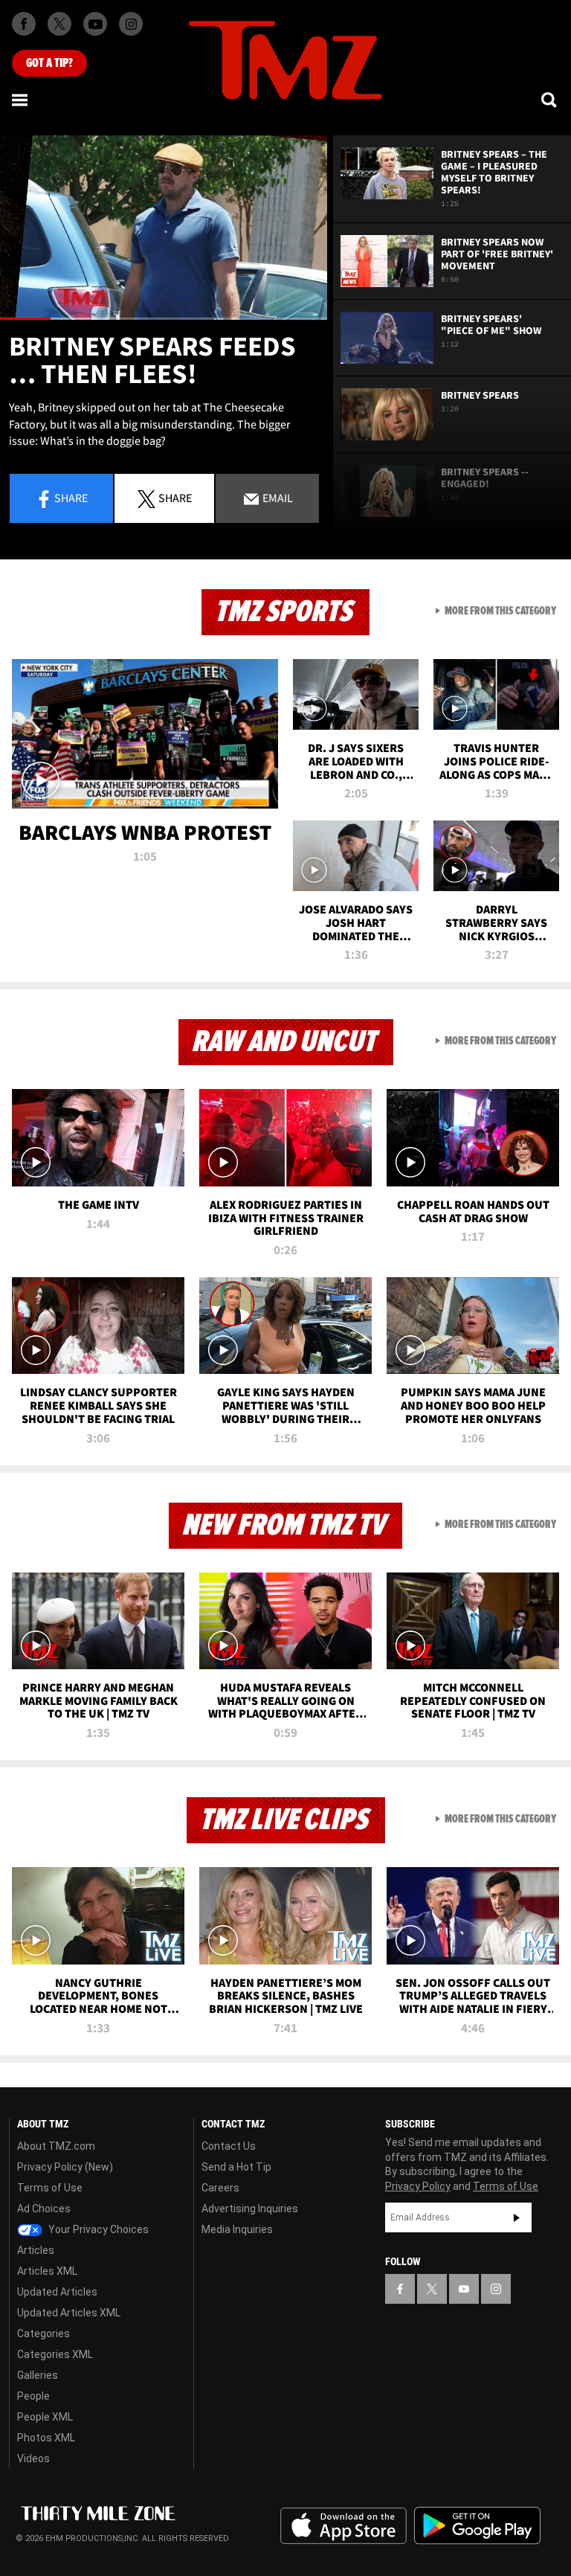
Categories (43, 2334)
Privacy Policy (418, 2186)
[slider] (164, 319)
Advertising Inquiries (250, 2209)
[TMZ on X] (59, 24)
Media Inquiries (237, 2229)
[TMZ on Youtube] (95, 24)
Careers (220, 2188)
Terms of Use (50, 2188)
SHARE (175, 498)
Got (49, 63)
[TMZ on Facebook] (24, 24)
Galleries (38, 2375)
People (33, 2396)
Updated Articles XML (69, 2313)
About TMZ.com (56, 2146)
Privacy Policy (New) (65, 2167)
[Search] (550, 100)
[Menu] (21, 100)
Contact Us (229, 2146)
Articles (36, 2250)
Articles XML (47, 2271)
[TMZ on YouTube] (464, 2289)
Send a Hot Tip (236, 2167)
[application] (164, 228)
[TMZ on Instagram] (131, 24)
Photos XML (46, 2438)
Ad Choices (44, 2209)
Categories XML (55, 2354)
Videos (33, 2458)
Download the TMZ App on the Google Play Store (477, 2526)
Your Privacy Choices (97, 2229)
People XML (45, 2417)
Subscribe (517, 2217)
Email (277, 498)
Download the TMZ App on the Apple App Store (343, 2526)
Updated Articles (57, 2292)
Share (71, 498)
